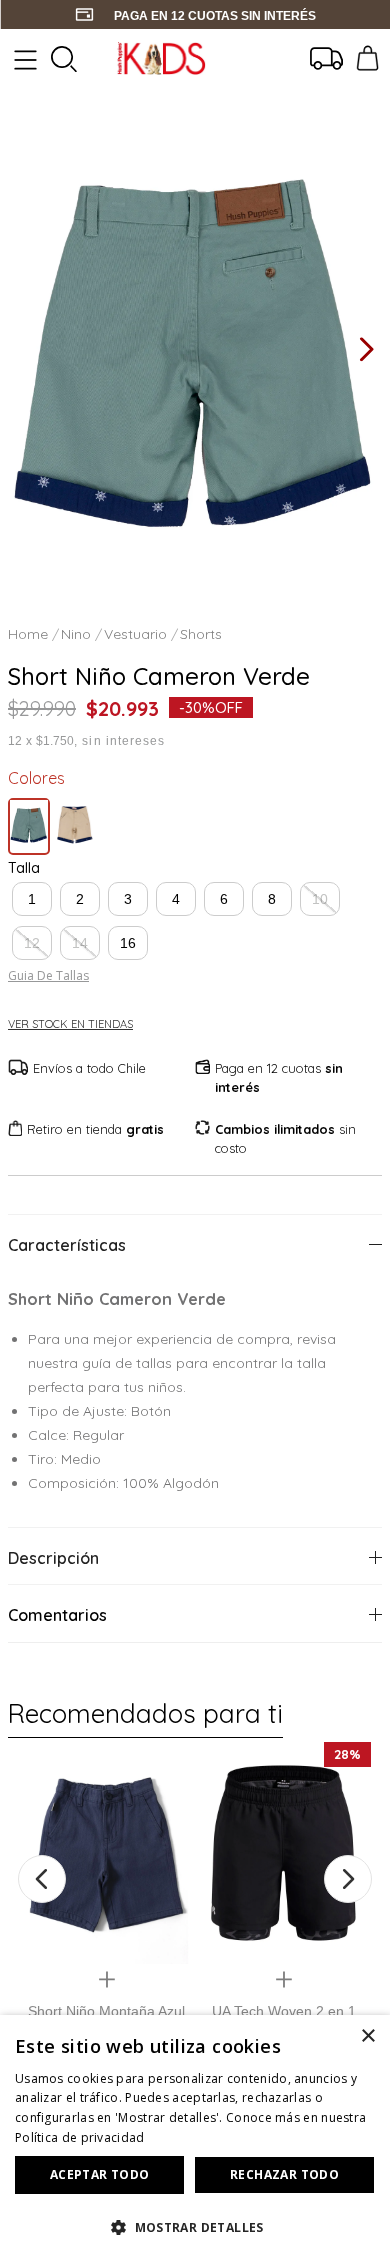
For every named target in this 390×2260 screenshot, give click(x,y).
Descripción (53, 1558)
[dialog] (195, 2137)
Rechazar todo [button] (284, 2174)
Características (67, 1245)
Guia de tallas (48, 976)
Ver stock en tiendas (70, 1024)
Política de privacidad (80, 2137)
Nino (76, 634)
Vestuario (135, 634)
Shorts (201, 634)
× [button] (367, 2036)
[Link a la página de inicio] (30, 634)
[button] (32, 899)
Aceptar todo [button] (100, 2174)
